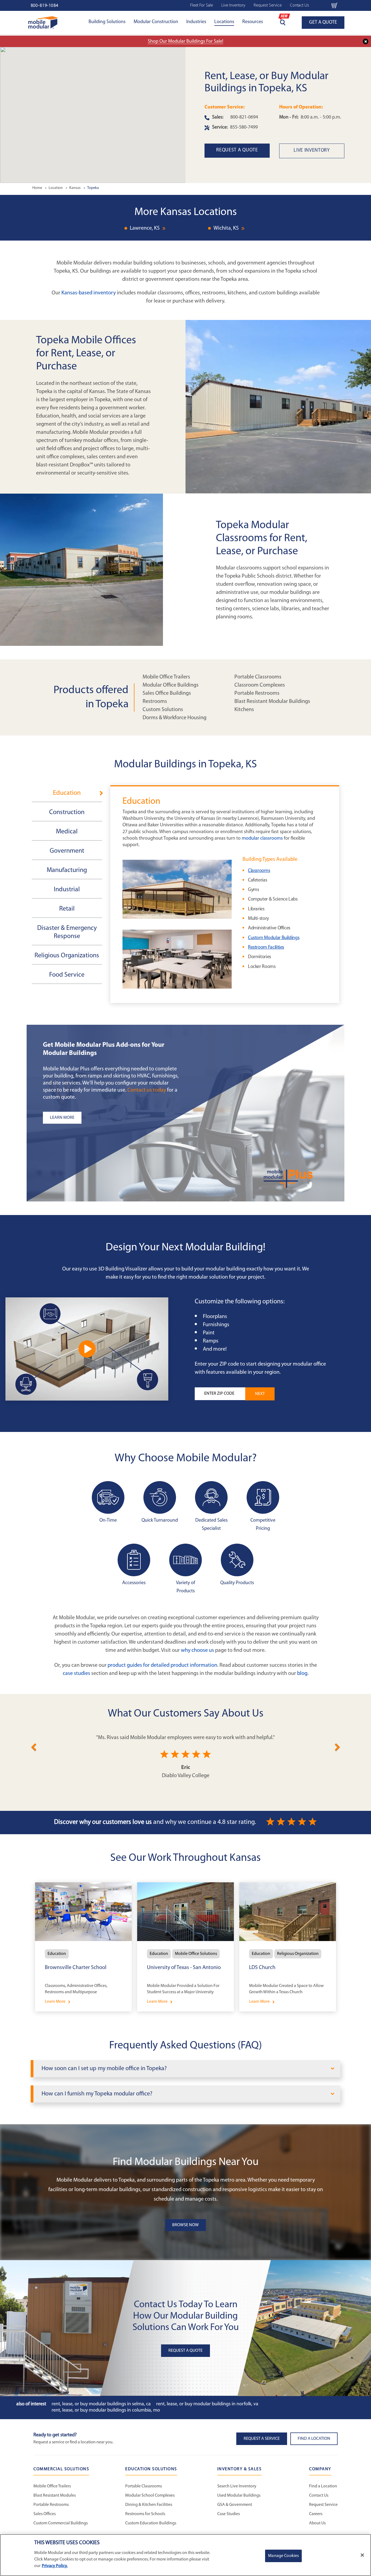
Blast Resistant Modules (55, 2496)
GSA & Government (235, 2505)
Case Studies (229, 2514)
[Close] (362, 2555)
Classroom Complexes (260, 685)
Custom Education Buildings (151, 2523)
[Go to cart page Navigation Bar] (334, 5)
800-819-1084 (45, 6)
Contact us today (147, 1090)
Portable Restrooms (257, 693)
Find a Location (323, 2486)
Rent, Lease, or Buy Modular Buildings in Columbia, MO (106, 2410)
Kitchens (244, 710)
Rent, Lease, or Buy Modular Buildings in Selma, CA (101, 2404)
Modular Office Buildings (171, 685)
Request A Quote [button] (185, 2351)
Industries (196, 22)
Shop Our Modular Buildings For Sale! (185, 42)
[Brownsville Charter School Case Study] (83, 1947)
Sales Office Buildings (167, 693)
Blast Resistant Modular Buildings (272, 702)
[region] (185, 2555)
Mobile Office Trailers (166, 677)
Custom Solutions (163, 710)
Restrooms (155, 702)
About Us (317, 2523)
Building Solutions (107, 22)
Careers (316, 2514)
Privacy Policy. (55, 2566)
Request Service (268, 5)
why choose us (197, 1650)
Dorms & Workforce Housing (175, 718)
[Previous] (34, 1746)
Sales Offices (45, 2514)
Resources (253, 22)
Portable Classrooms (258, 677)
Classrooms (259, 871)
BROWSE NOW (185, 2225)
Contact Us (300, 5)
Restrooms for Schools (145, 2514)
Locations (224, 22)
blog (302, 1674)
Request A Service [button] (262, 2439)
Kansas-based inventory (89, 293)
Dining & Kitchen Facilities (149, 2505)
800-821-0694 (244, 117)
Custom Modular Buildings (274, 938)
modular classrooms (262, 839)
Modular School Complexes (150, 2496)
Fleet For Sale (202, 5)
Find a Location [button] (314, 2439)
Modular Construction (156, 22)
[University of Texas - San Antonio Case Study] (185, 1947)
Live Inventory (233, 5)
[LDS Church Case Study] (288, 1947)
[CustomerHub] (320, 5)
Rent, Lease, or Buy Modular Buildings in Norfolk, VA (207, 2404)
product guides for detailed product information (162, 1665)
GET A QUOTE (323, 23)
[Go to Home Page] (43, 22)
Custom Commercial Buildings (61, 2523)
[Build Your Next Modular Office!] (87, 1349)
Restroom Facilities (266, 948)
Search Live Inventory (237, 2486)
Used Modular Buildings (239, 2496)
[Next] (337, 1746)
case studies (76, 1674)
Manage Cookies (283, 2556)
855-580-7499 (244, 127)
